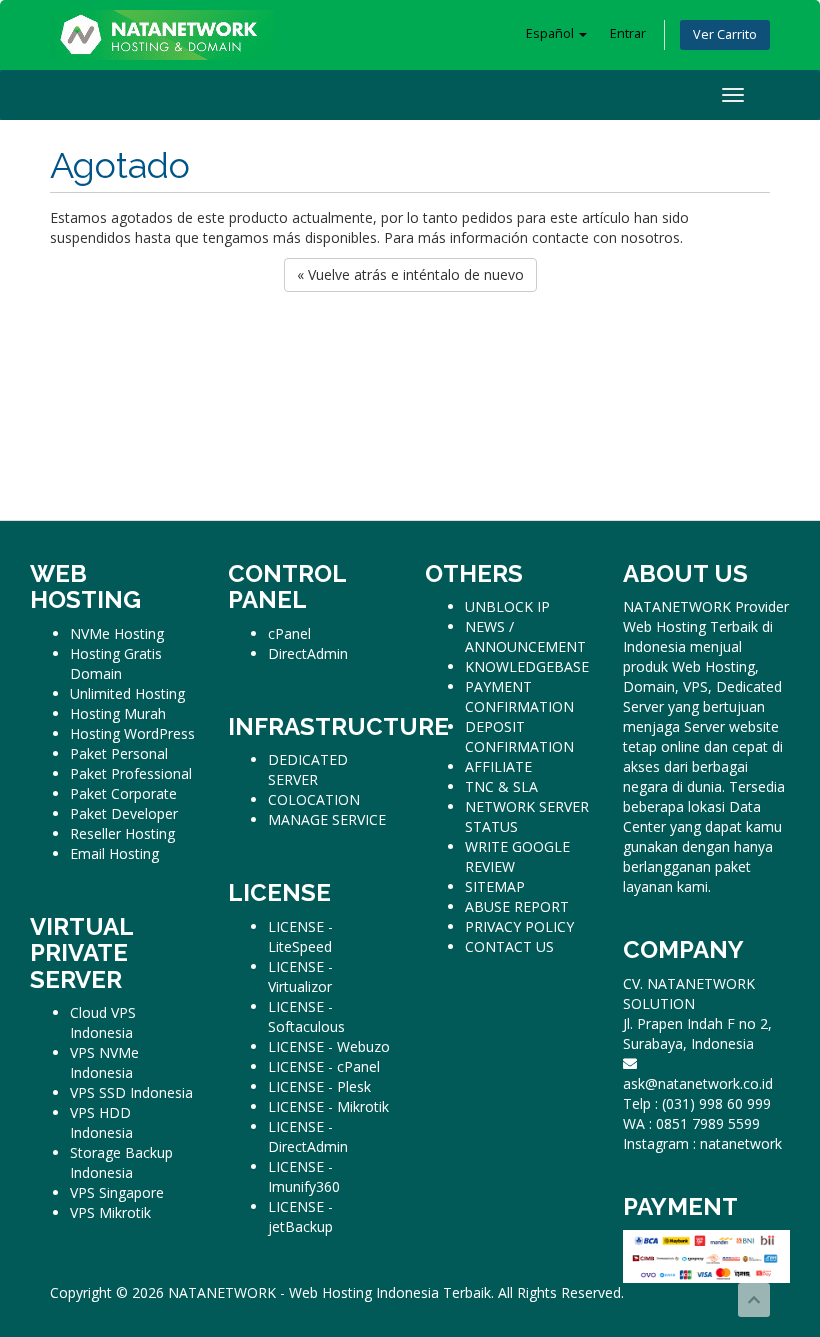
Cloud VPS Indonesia (103, 1022)
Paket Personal (119, 753)
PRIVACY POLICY (519, 926)
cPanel (289, 633)
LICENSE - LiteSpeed (300, 936)
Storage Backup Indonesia (121, 1162)
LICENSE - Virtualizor (300, 976)
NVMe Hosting (117, 633)
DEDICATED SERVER (308, 769)
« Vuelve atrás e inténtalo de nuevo (410, 274)
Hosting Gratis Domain (116, 663)
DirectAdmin (308, 653)
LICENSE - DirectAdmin (308, 1136)
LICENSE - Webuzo (329, 1046)
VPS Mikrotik (110, 1212)
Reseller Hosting (122, 833)
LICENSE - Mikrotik (328, 1106)
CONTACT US (509, 946)
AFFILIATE (498, 766)
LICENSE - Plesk (319, 1086)
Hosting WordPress (132, 733)
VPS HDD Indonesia (101, 1122)
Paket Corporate (123, 793)
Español (551, 33)
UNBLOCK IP (507, 606)
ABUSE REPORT (517, 906)
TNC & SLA (501, 786)
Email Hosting (114, 853)
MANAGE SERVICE (327, 819)
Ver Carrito (725, 34)
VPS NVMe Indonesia (104, 1062)
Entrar (628, 33)
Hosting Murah (118, 713)
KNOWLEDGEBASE (527, 666)
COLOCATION (314, 799)
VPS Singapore (117, 1192)
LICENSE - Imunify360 (304, 1176)
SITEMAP (495, 886)
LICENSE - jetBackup (300, 1216)
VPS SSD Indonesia (131, 1092)
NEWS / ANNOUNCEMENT (525, 636)
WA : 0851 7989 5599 (691, 1123)
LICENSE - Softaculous (306, 1016)
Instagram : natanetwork (702, 1143)
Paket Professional (131, 773)
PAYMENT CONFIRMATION (519, 696)
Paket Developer (124, 813)
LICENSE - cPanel (324, 1066)
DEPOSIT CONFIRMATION (519, 736)
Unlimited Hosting (127, 693)
